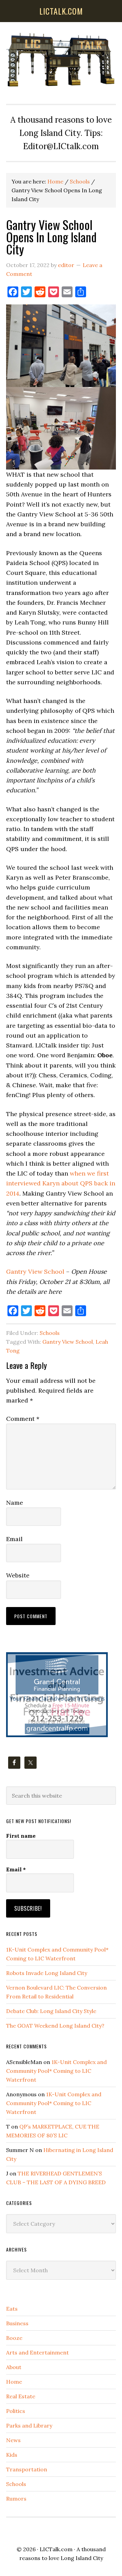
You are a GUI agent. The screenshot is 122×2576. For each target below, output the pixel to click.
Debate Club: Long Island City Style (51, 2011)
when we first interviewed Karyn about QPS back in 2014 (61, 1183)
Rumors (16, 2499)
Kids (12, 2455)
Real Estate (21, 2396)
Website (18, 1575)
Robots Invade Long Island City (47, 1973)
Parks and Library (29, 2425)
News (13, 2440)
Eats (12, 2309)
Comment (23, 1419)
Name (15, 1503)
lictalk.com (61, 11)
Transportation (27, 2469)
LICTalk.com (56, 2549)
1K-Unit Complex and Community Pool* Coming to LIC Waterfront (56, 2071)
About (14, 2367)
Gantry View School (35, 1272)
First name (21, 1836)
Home (14, 2382)
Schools (50, 1333)
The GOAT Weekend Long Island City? (55, 2026)
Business (17, 2323)
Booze (14, 2338)
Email (14, 1539)
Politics (16, 2411)
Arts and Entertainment (37, 2352)
